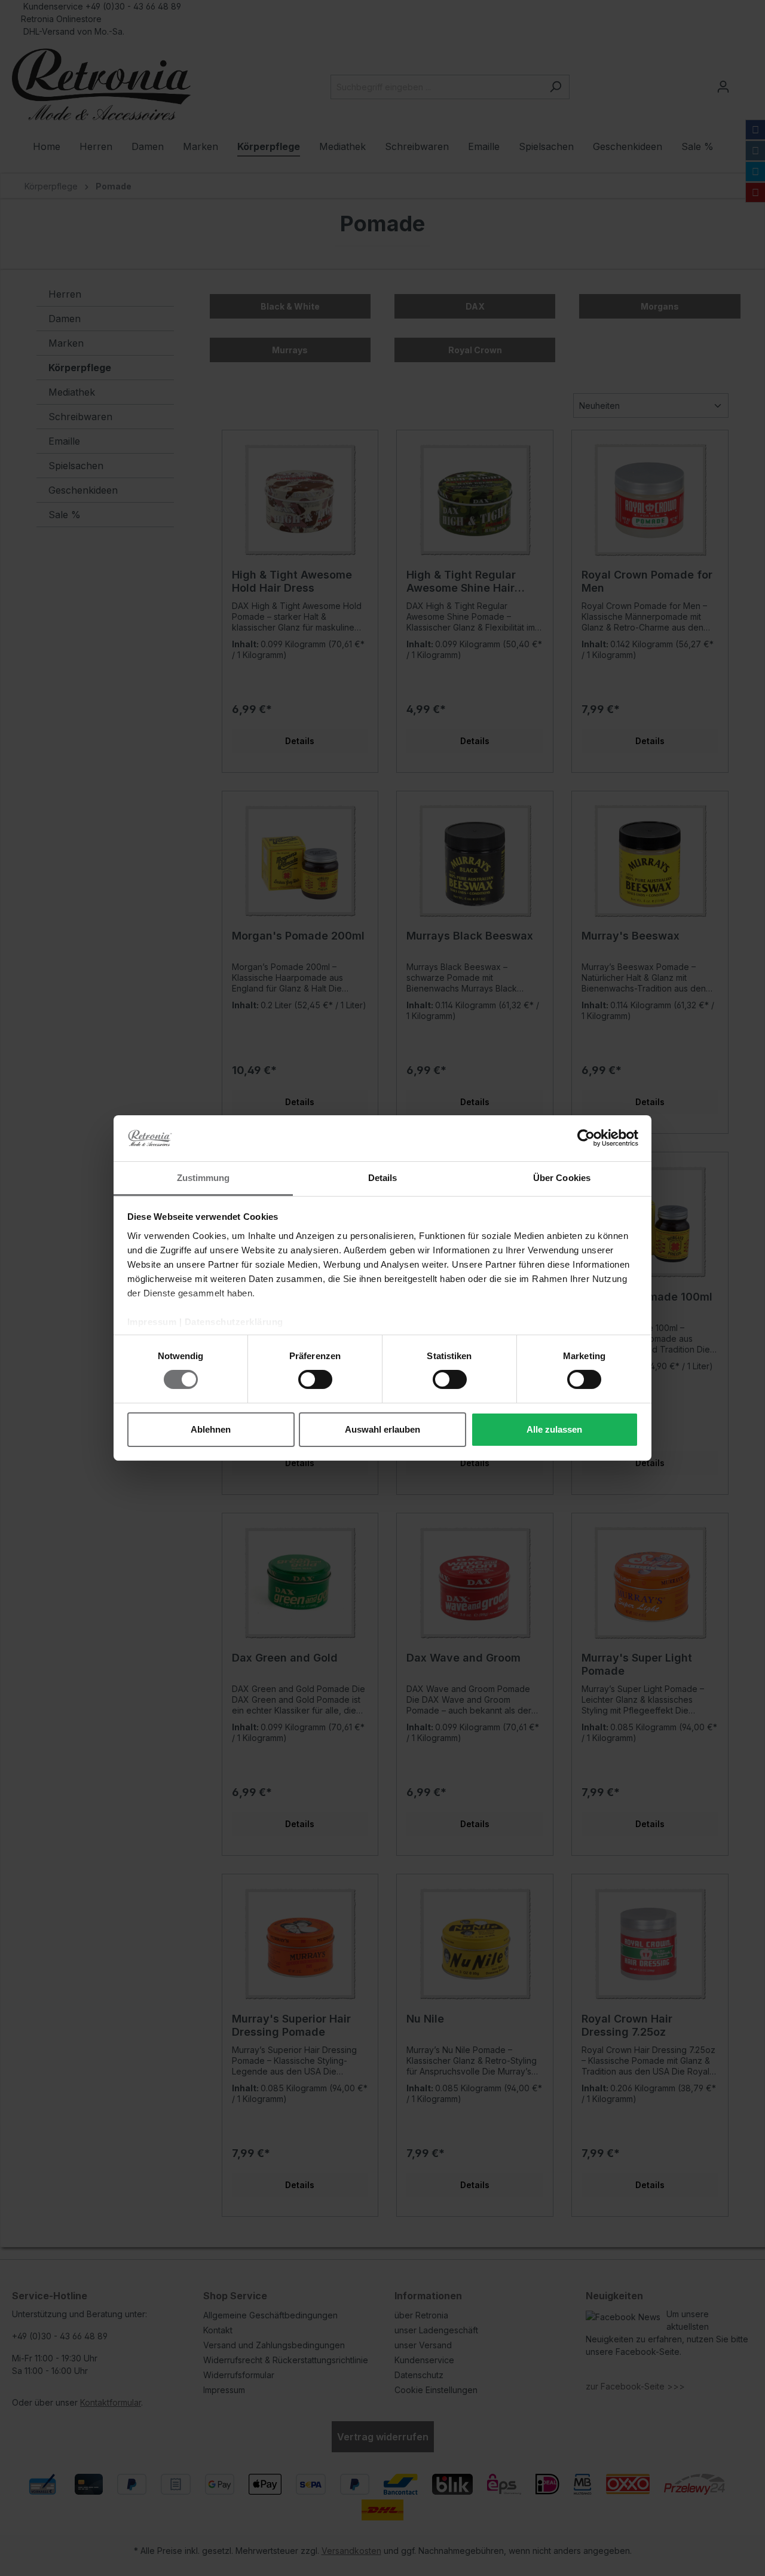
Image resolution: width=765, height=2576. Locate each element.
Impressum (152, 1322)
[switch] (315, 1379)
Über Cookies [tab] (562, 1178)
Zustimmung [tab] (204, 1178)
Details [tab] (383, 1178)
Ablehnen (211, 1429)
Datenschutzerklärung (234, 1322)
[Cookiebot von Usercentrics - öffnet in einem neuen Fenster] (586, 1138)
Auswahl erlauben (382, 1429)
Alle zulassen (554, 1429)
